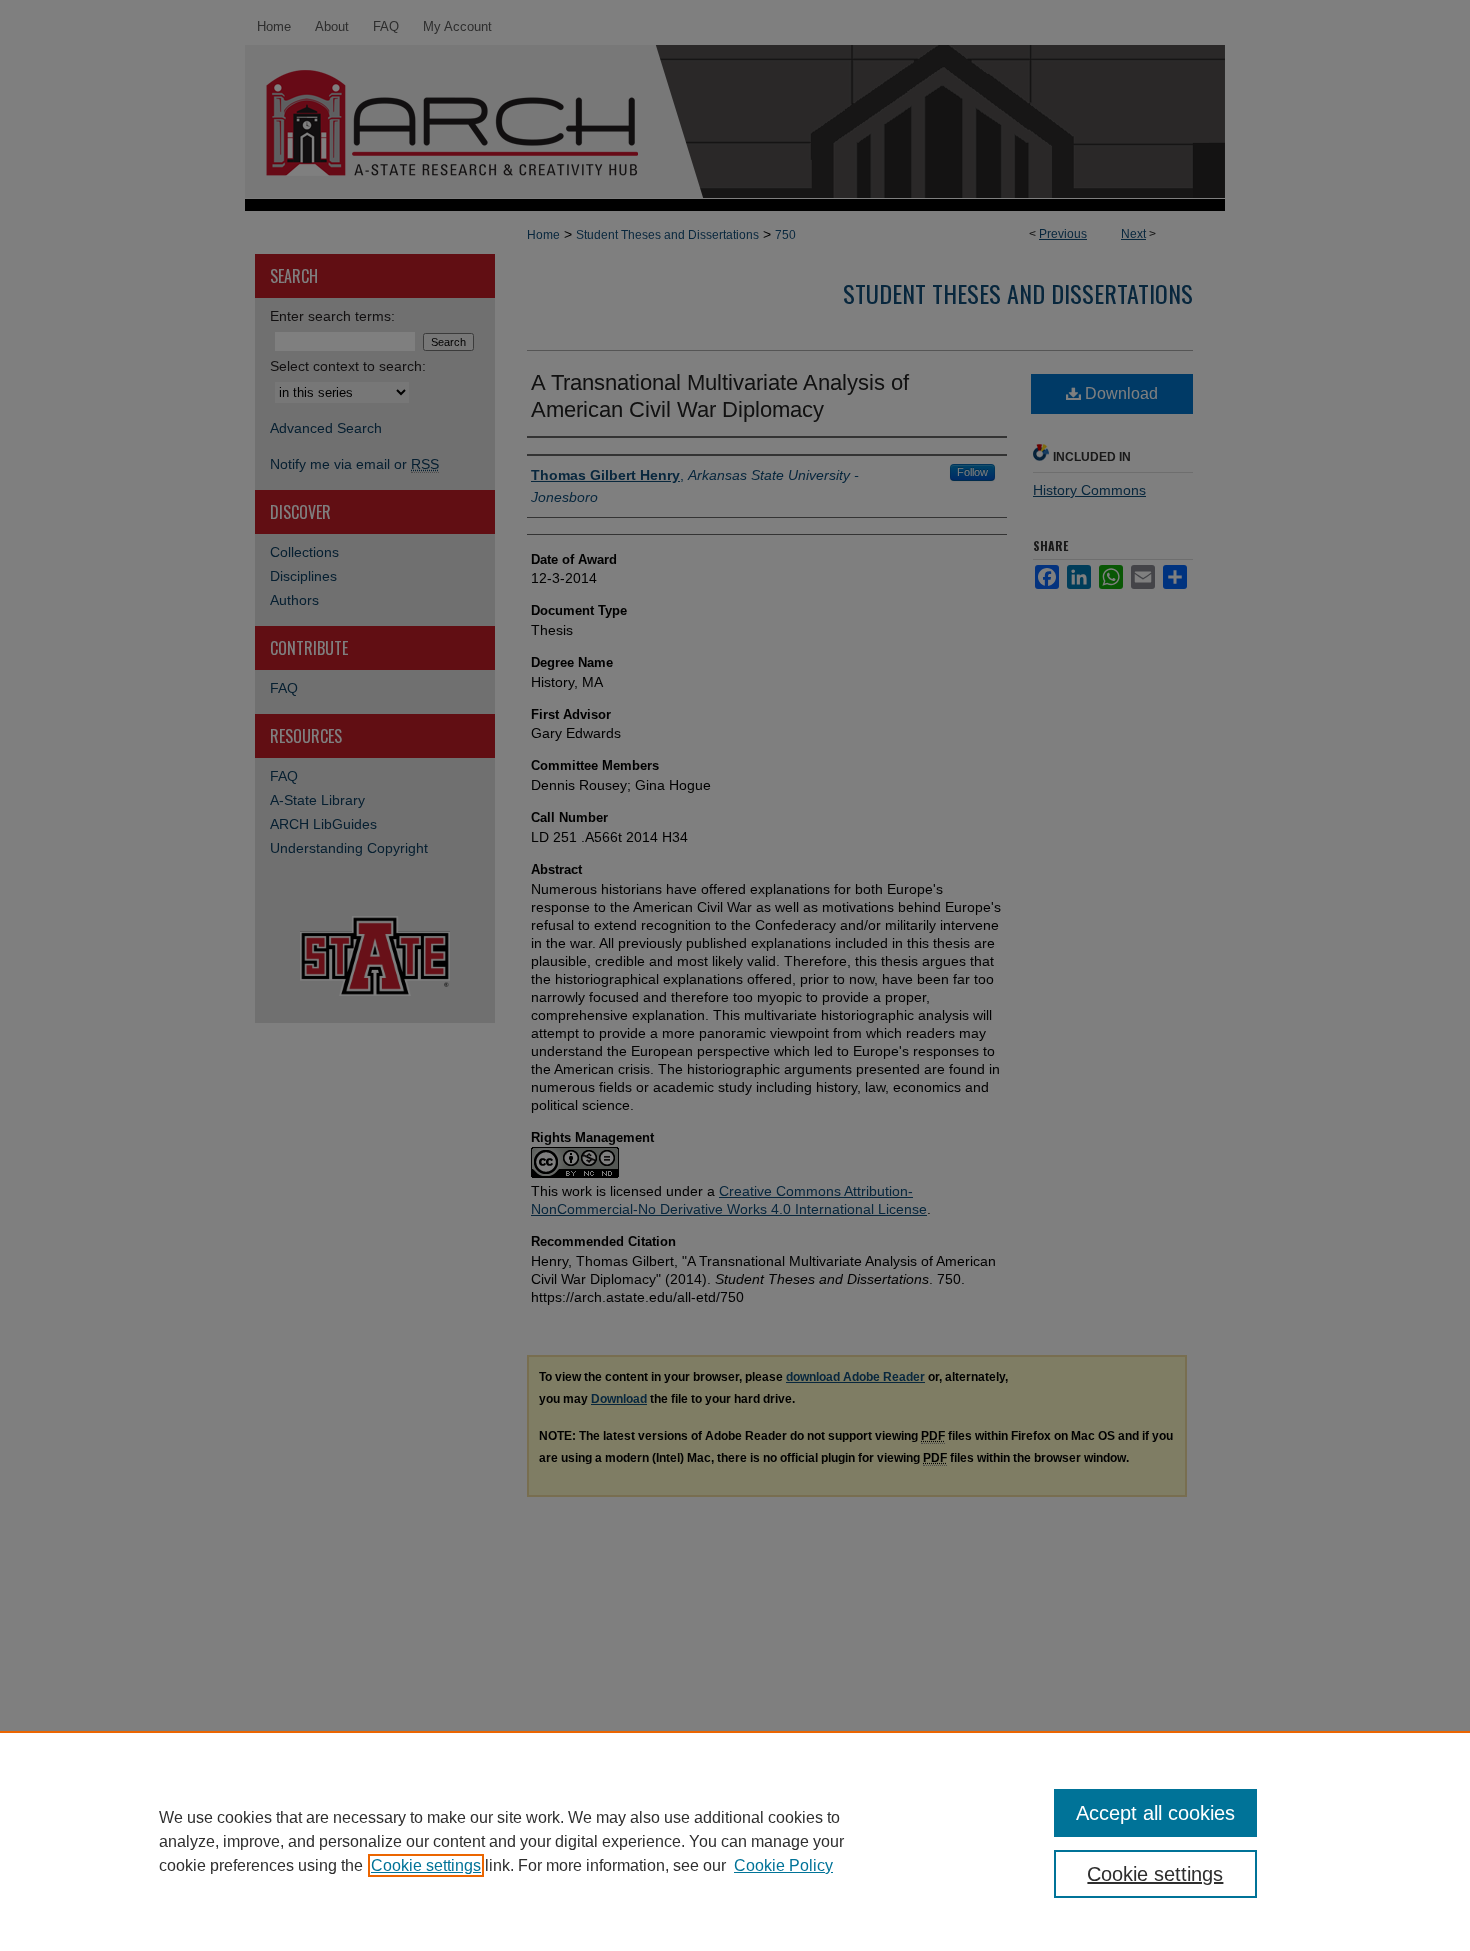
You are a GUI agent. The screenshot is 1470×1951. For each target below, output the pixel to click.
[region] (735, 1841)
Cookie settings (426, 1865)
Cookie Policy (783, 1865)
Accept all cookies (1155, 1813)
